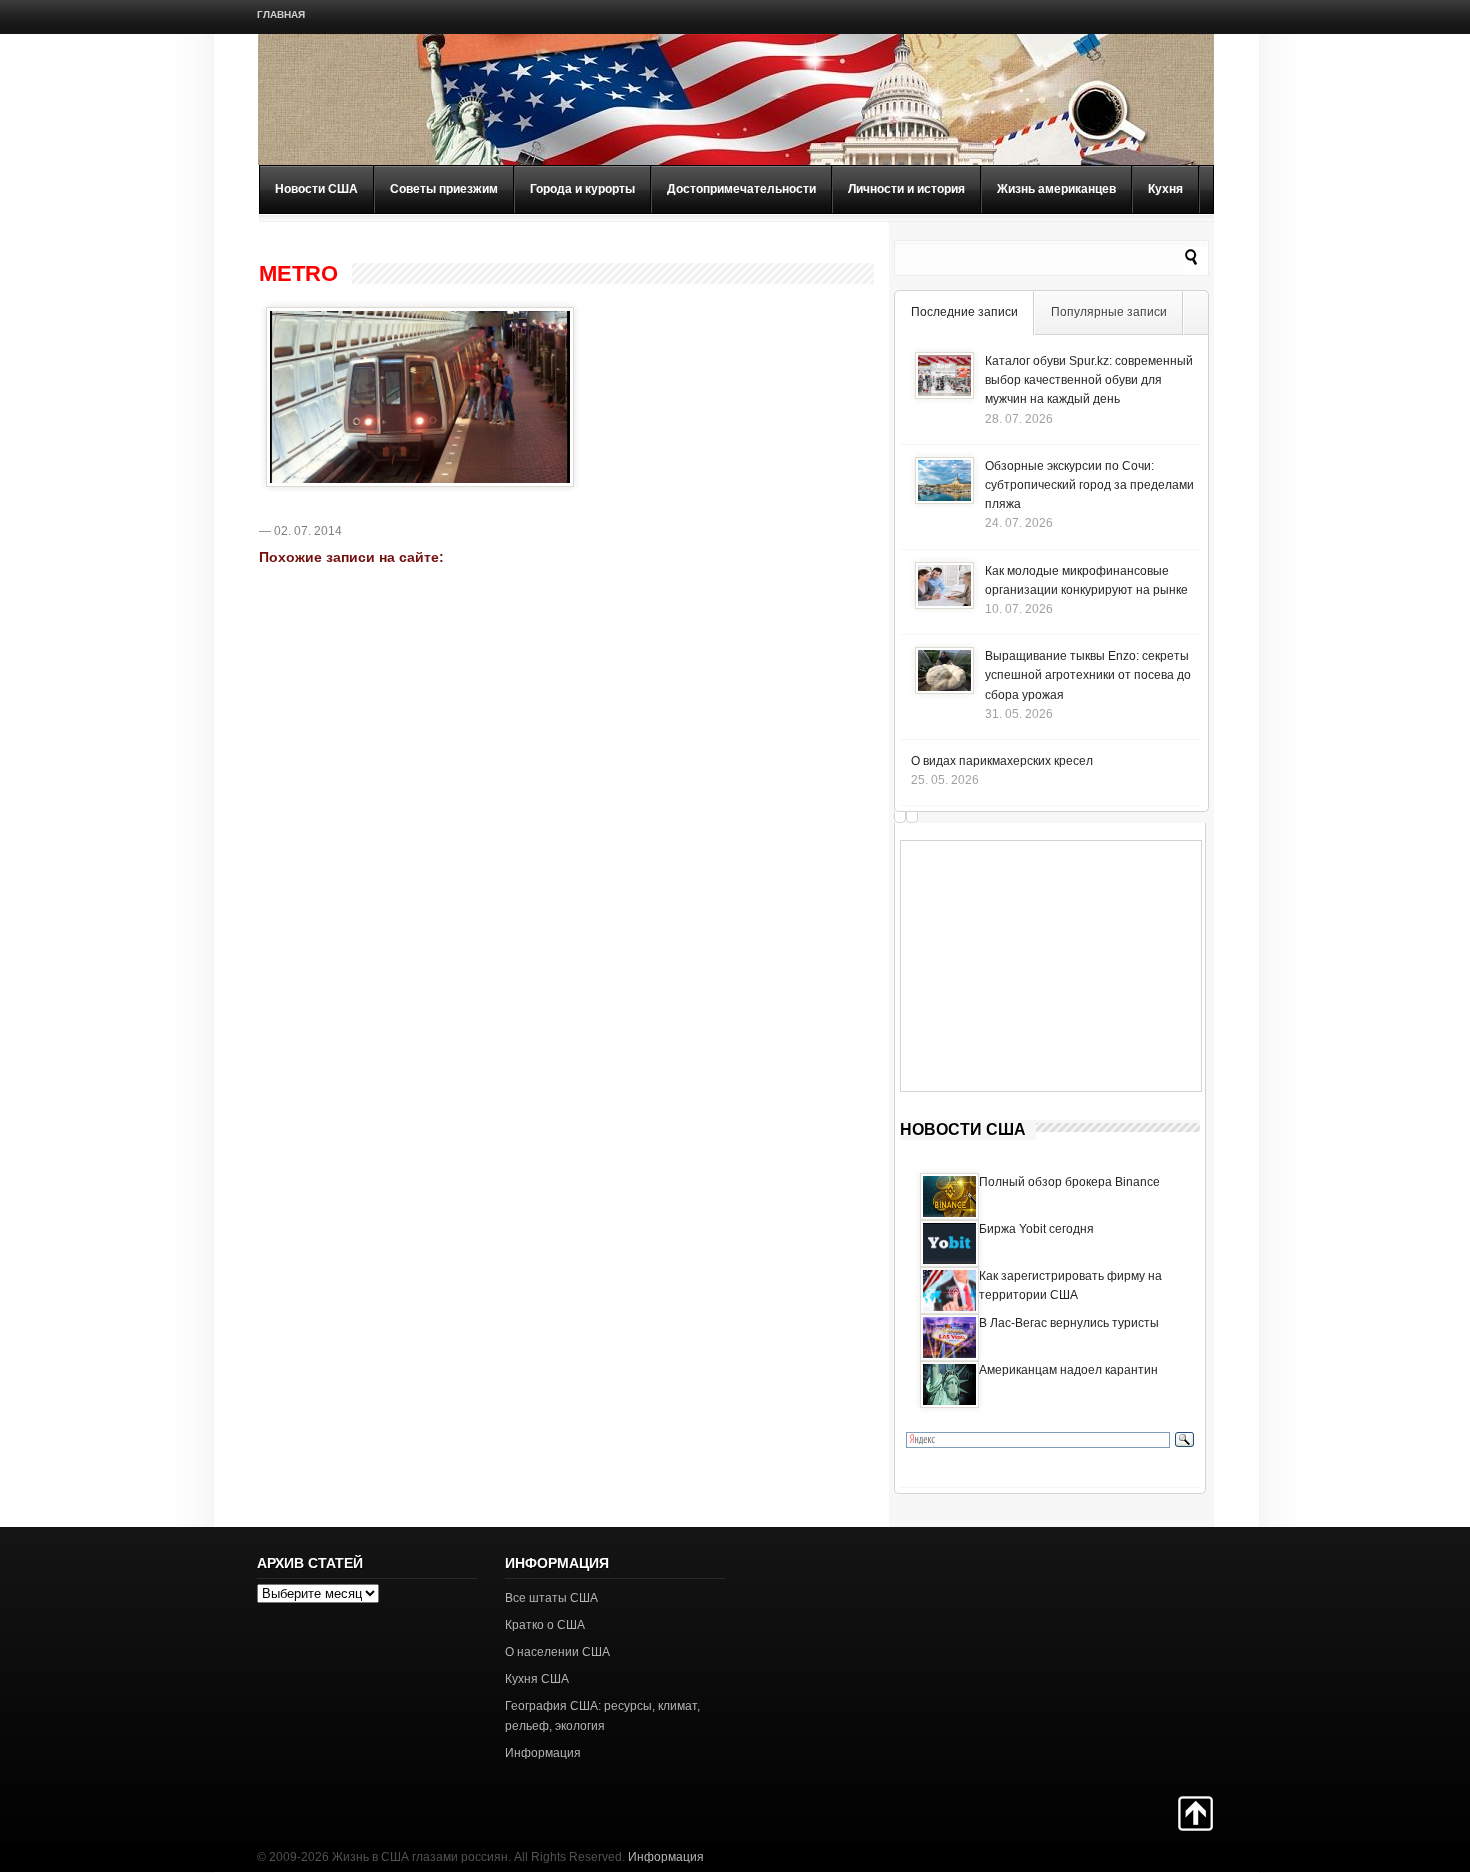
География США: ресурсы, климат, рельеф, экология (602, 1715)
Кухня (1165, 189)
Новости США (316, 189)
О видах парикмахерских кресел (1002, 761)
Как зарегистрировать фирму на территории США (1070, 1285)
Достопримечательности (741, 189)
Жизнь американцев (1056, 189)
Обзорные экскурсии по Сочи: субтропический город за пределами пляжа (1089, 485)
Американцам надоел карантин (1068, 1370)
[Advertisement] (1051, 966)
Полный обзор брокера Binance (1069, 1182)
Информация (543, 1753)
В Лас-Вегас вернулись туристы (1069, 1323)
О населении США (557, 1652)
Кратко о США (545, 1625)
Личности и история (906, 189)
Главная (281, 14)
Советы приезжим (444, 189)
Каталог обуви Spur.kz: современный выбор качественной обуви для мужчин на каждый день (1089, 380)
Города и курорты (582, 189)
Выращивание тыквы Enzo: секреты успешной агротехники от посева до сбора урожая (1088, 675)
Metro (298, 274)
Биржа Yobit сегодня (1036, 1229)
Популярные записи (1109, 312)
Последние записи (964, 312)
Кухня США (537, 1679)
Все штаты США (551, 1598)
